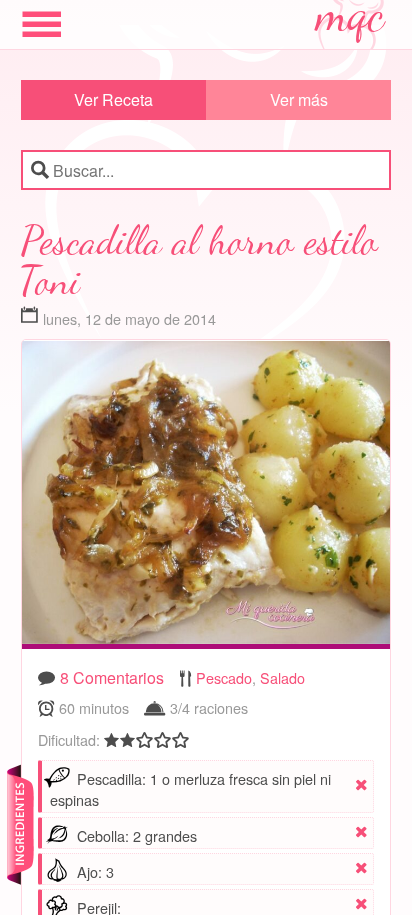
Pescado (224, 677)
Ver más (299, 99)
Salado (282, 677)
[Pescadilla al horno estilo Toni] (206, 497)
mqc (351, 21)
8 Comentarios (112, 677)
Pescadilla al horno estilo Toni (199, 260)
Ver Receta (113, 99)
